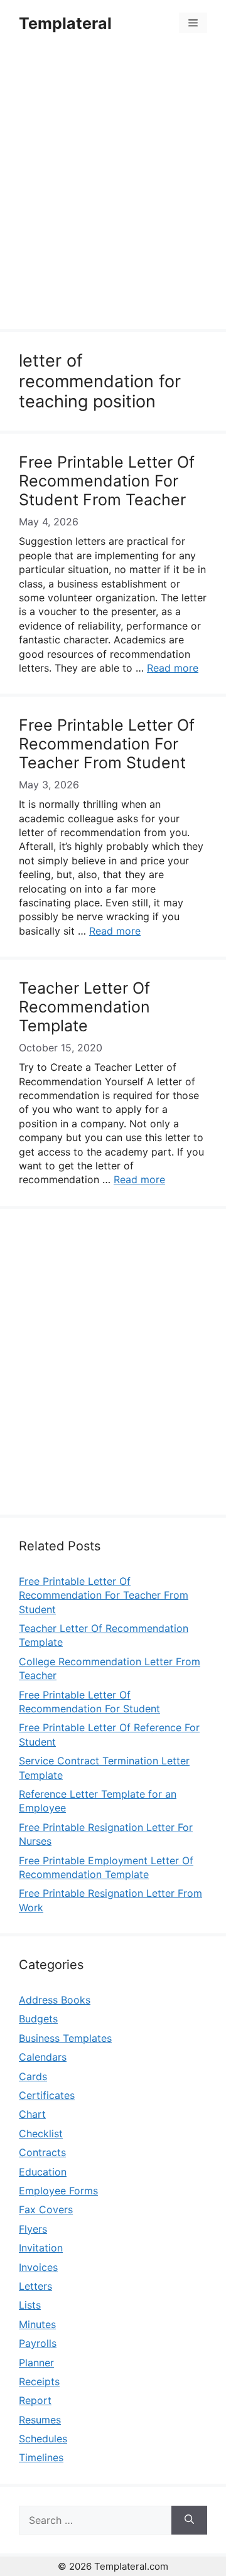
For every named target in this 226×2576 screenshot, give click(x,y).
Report (35, 2400)
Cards (33, 2076)
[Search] (189, 2520)
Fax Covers (46, 2209)
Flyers (33, 2229)
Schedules (43, 2439)
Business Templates (65, 2038)
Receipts (39, 2381)
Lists (30, 2305)
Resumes (40, 2420)
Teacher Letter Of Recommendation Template (84, 1007)
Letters (35, 2286)
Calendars (43, 2057)
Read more (173, 668)
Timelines (41, 2457)
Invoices (38, 2267)
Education (43, 2172)
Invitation (41, 2248)
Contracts (42, 2152)
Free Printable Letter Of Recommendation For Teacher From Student (107, 744)
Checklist (41, 2133)
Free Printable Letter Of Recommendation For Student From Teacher (107, 481)
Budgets (38, 2019)
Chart (32, 2114)
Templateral (65, 23)
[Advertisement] (113, 190)
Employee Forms (58, 2191)
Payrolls (38, 2343)
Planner (36, 2363)
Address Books (55, 2000)
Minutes (37, 2324)
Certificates (47, 2095)
